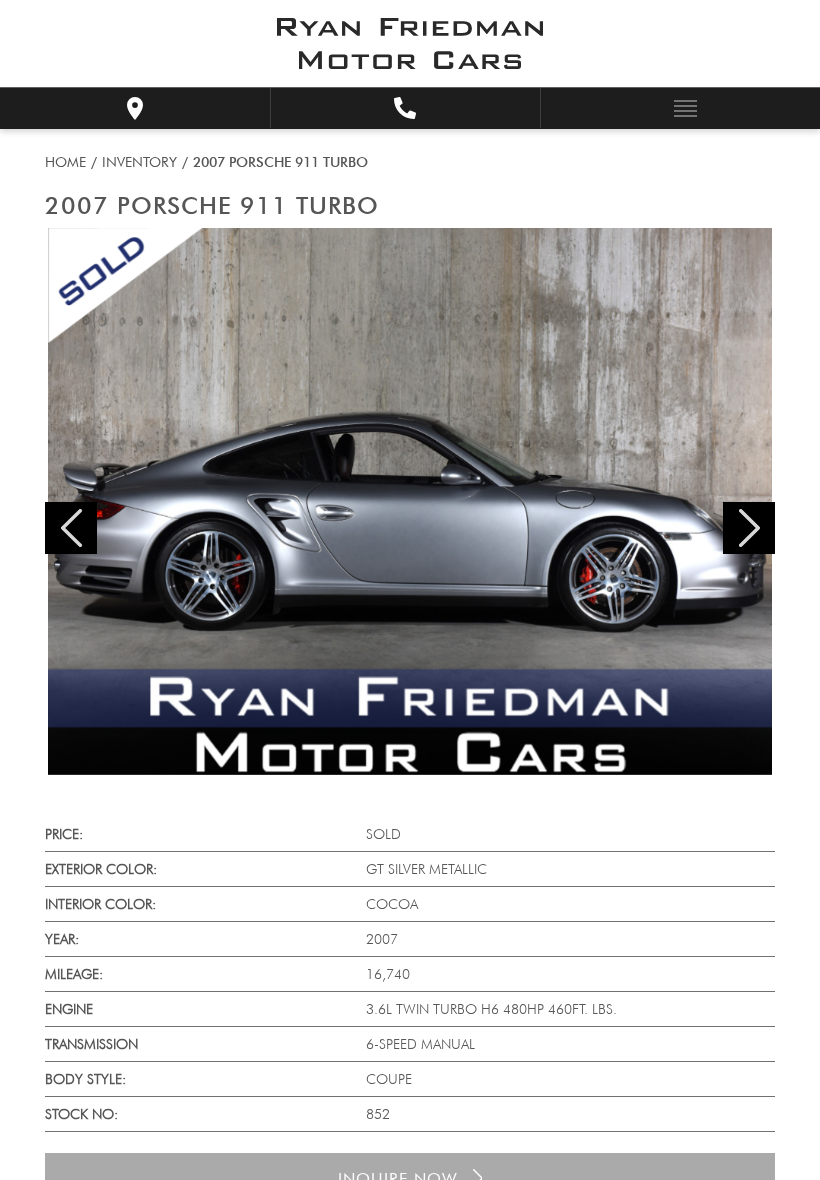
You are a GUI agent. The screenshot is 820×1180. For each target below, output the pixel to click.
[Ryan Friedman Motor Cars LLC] (410, 43)
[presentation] (71, 528)
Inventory (139, 162)
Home (65, 162)
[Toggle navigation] (680, 107)
